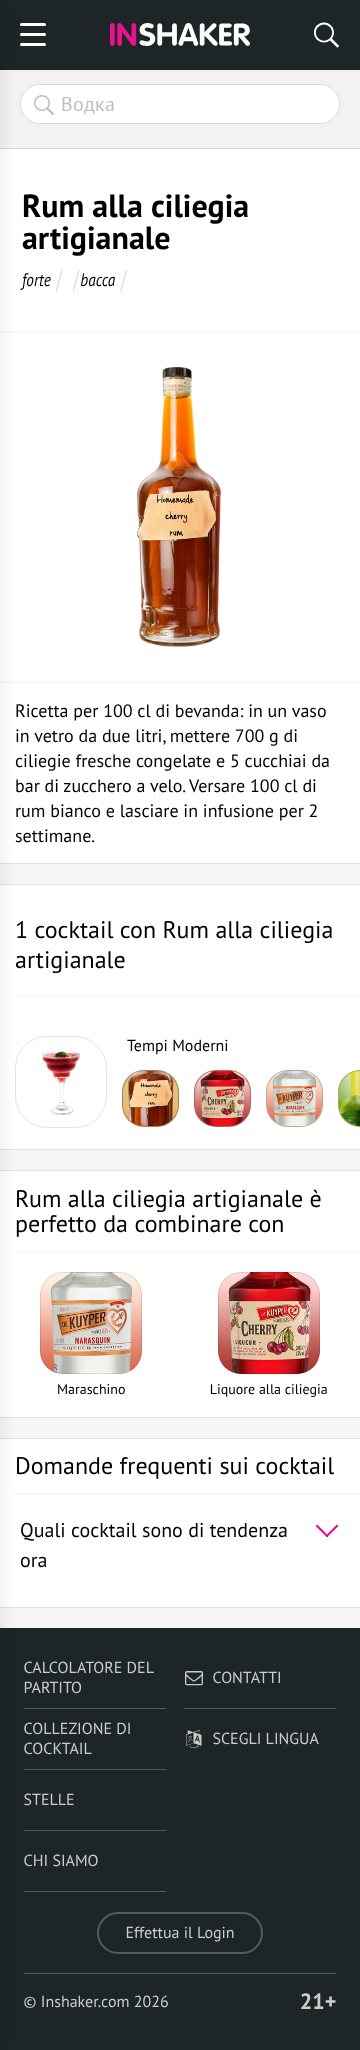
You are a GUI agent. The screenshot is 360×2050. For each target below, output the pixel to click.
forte (36, 279)
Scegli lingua (265, 1739)
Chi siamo (61, 1861)
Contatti (246, 1678)
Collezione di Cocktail (78, 1739)
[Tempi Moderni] (61, 1082)
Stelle (49, 1800)
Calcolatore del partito (89, 1678)
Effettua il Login (179, 1933)
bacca (97, 279)
